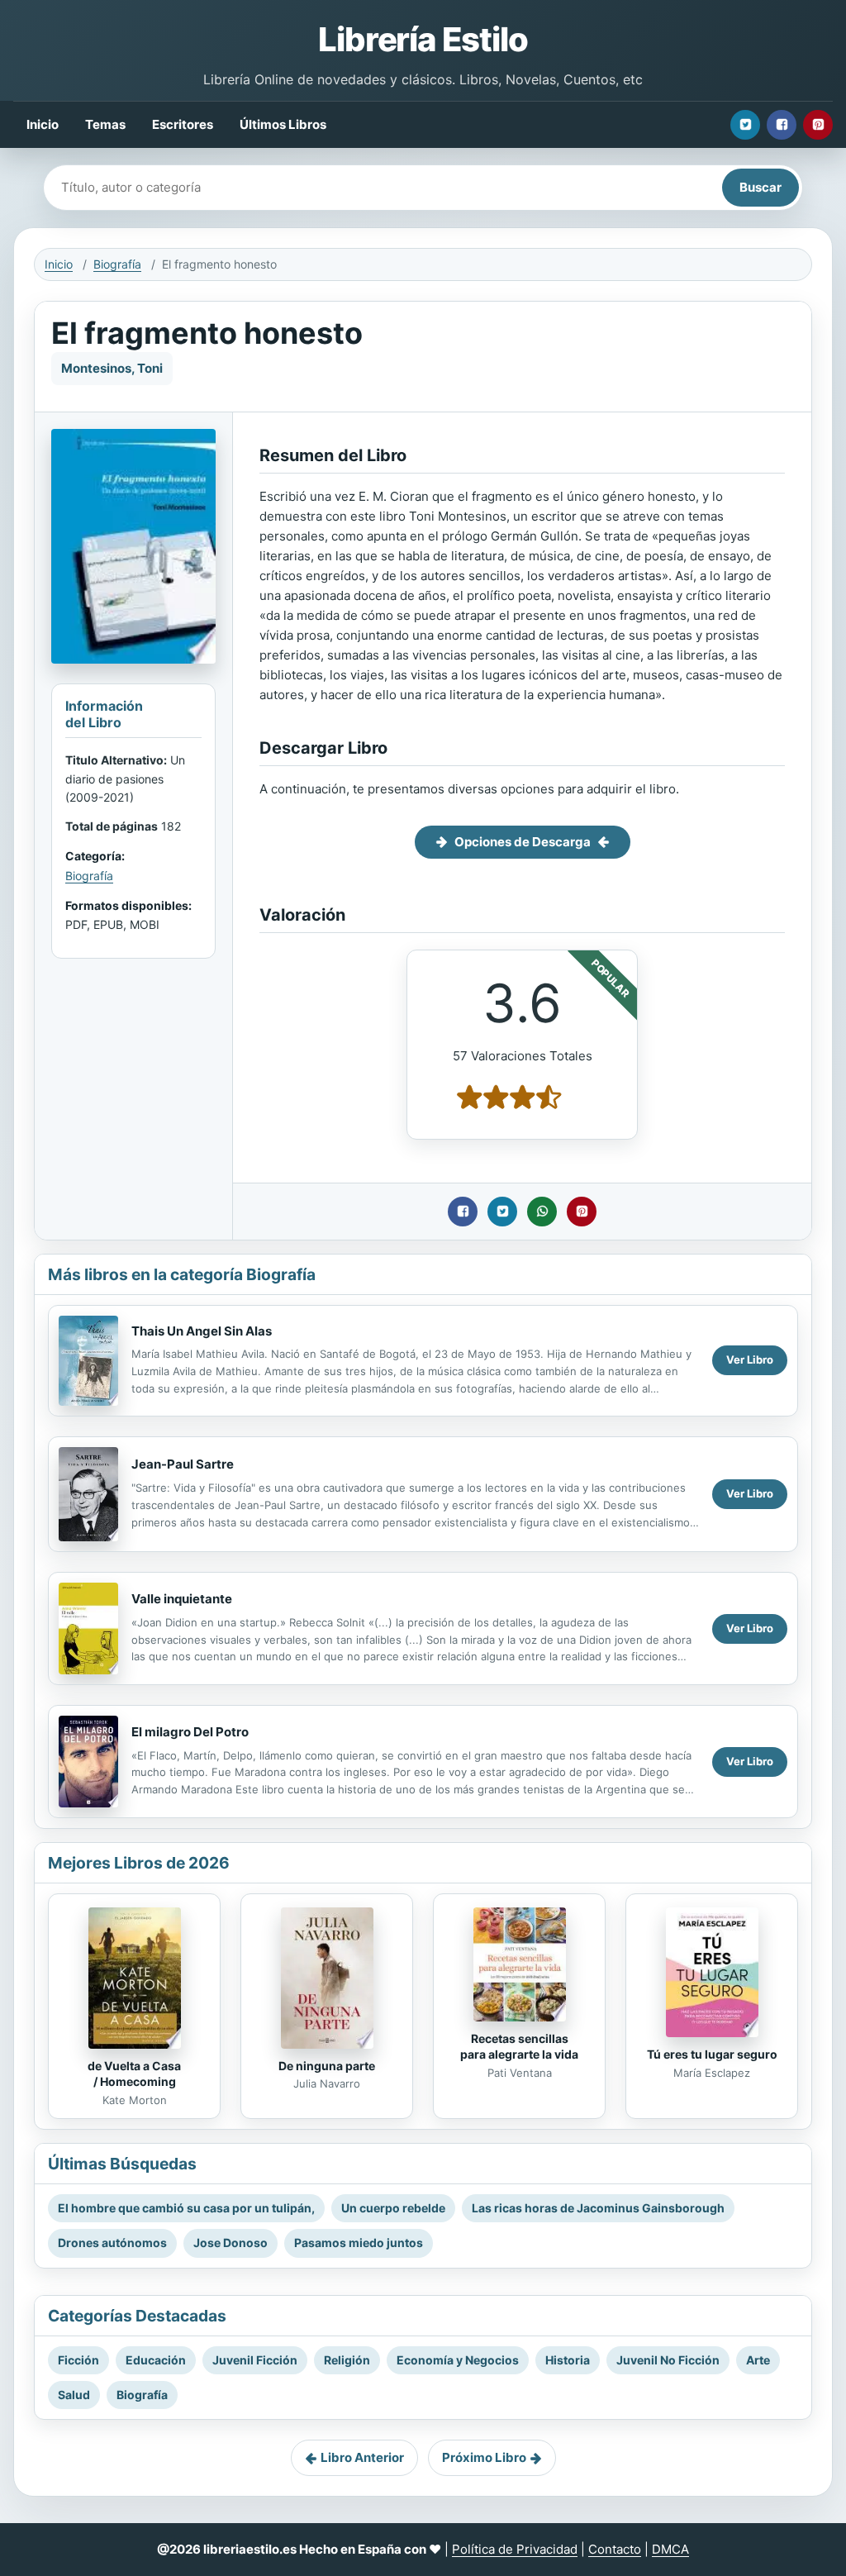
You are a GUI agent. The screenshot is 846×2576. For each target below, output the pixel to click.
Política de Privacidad (515, 2549)
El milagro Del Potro (190, 1732)
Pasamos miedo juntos (359, 2243)
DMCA (670, 2549)
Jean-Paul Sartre (183, 1464)
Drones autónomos (112, 2243)
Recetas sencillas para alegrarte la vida (519, 2046)
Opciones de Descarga (523, 842)
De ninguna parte (327, 2066)
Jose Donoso (231, 2243)
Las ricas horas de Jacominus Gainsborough (598, 2208)
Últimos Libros (283, 124)
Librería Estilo (423, 39)
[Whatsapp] (542, 1212)
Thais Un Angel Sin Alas (202, 1331)
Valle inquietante (182, 1599)
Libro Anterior (362, 2457)
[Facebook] (782, 125)
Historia (568, 2360)
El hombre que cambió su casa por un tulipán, (186, 2208)
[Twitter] (745, 125)
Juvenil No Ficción (668, 2360)
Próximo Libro (484, 2457)
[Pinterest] (818, 125)
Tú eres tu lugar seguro (712, 2054)
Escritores (183, 124)
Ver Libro (750, 1359)
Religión (347, 2360)
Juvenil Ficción (255, 2360)
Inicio (43, 124)
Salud (74, 2395)
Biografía (117, 264)
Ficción (78, 2360)
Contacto (615, 2549)
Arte (758, 2360)
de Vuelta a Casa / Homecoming (134, 2074)
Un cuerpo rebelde (393, 2208)
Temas (105, 124)
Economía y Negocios (458, 2360)
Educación (156, 2360)
